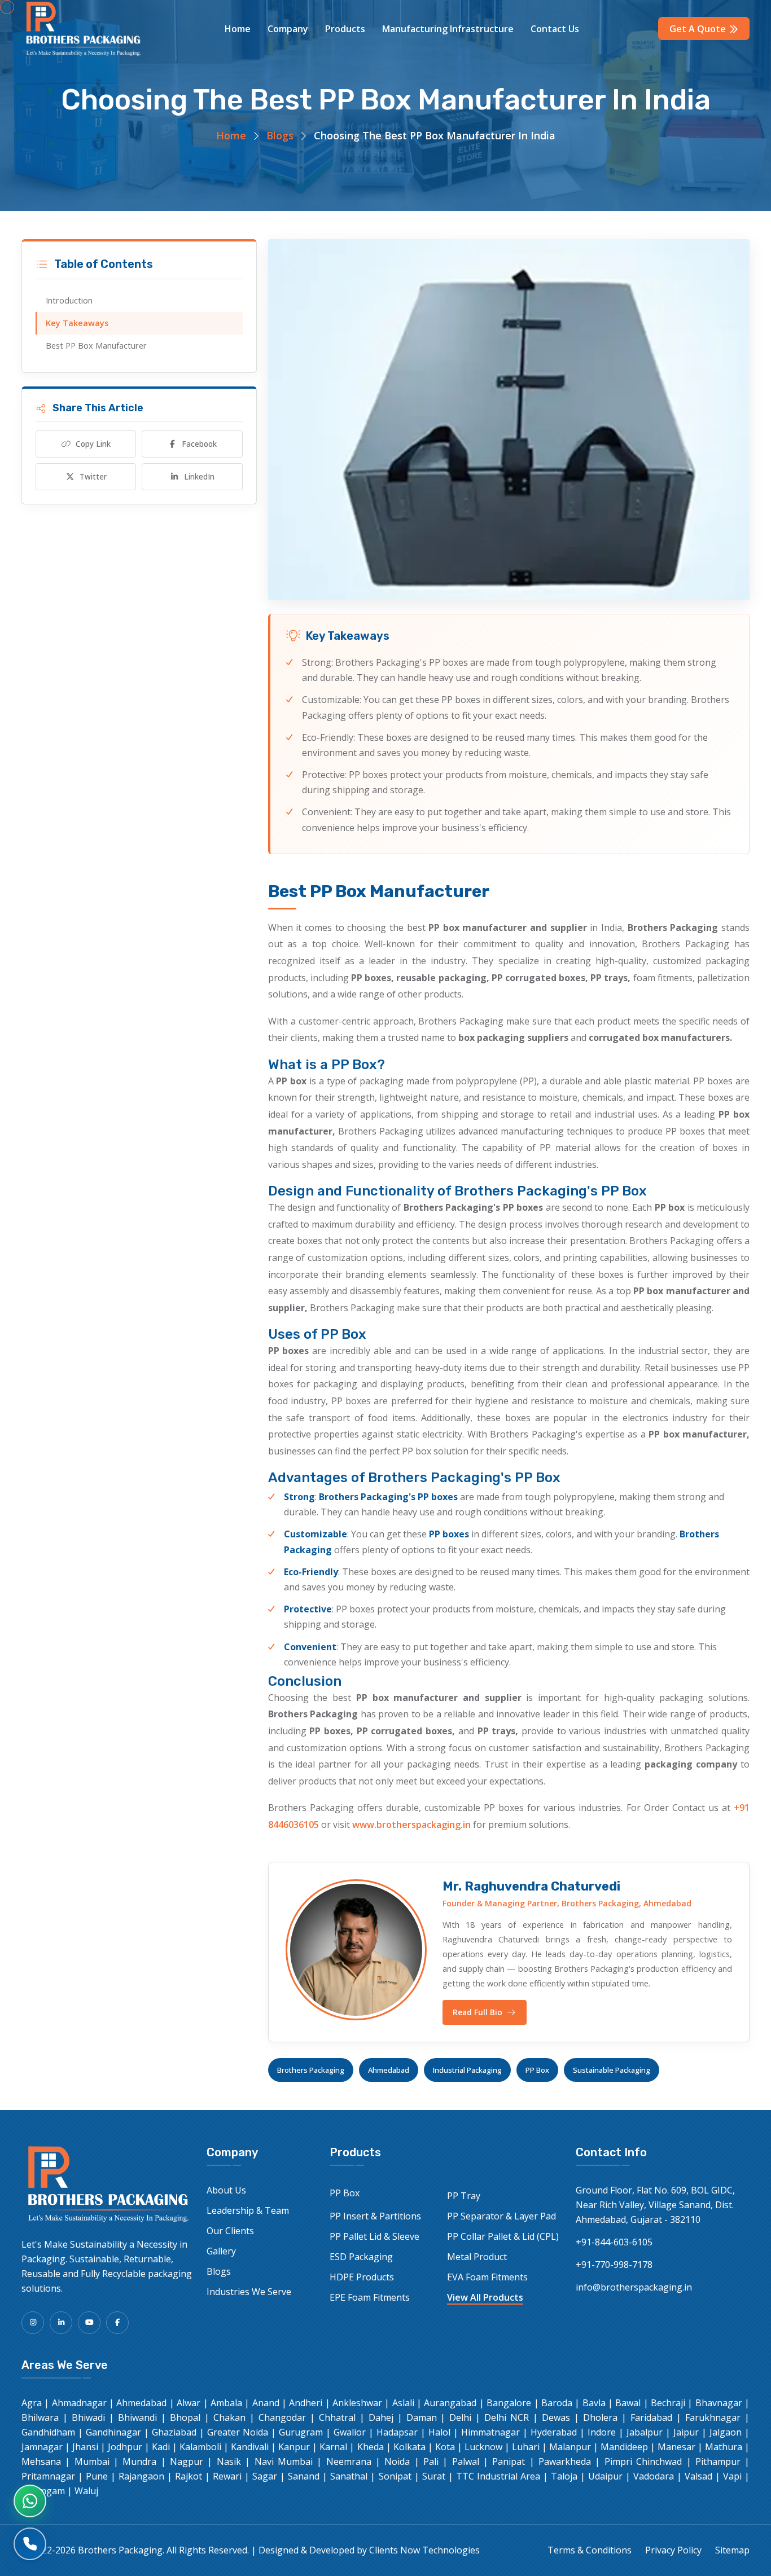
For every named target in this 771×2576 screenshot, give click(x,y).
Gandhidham (48, 2432)
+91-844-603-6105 (614, 2242)
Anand (266, 2403)
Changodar (282, 2417)
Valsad (698, 2476)
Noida (397, 2461)
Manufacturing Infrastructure (448, 29)
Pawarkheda (565, 2461)
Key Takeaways (77, 323)
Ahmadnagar (79, 2403)
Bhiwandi (137, 2417)
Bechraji (668, 2403)
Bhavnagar (719, 2403)
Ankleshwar (357, 2403)
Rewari (227, 2476)
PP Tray (464, 2196)
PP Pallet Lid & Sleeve (374, 2236)
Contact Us (555, 29)
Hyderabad (554, 2432)
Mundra (139, 2461)
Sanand (304, 2476)
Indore (602, 2432)
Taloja (564, 2476)
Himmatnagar (490, 2432)
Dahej (381, 2417)
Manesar (676, 2447)
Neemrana (349, 2461)
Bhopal (185, 2417)
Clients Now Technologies (424, 2550)
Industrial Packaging (467, 2070)
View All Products (485, 2297)
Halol (439, 2432)
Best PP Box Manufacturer (96, 346)
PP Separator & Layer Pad (501, 2216)
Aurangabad (450, 2403)
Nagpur (187, 2461)
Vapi (732, 2476)
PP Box (537, 2070)
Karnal (333, 2447)
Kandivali (250, 2447)
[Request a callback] (30, 2544)
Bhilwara (40, 2417)
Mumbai (92, 2461)
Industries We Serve (249, 2292)
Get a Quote (699, 29)
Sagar (265, 2476)
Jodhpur (125, 2447)
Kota (445, 2447)
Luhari (526, 2447)
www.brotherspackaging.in (411, 1825)
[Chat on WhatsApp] (30, 2501)
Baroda (557, 2403)
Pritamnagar (48, 2476)
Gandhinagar (113, 2432)
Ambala (226, 2403)
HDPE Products (362, 2277)
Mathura (724, 2447)
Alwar (189, 2403)
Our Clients (230, 2231)
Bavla (594, 2403)
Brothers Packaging (311, 2070)
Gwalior (350, 2432)
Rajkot (189, 2476)
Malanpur (570, 2447)
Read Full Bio (478, 2012)
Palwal (466, 2461)
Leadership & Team (248, 2210)
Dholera (600, 2417)
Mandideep (624, 2447)
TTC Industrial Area (498, 2476)
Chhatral (337, 2417)
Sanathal (349, 2476)
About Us (226, 2190)
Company (288, 29)
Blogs (280, 135)
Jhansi (85, 2447)
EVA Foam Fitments (487, 2277)
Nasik (229, 2461)
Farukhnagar (713, 2417)
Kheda (371, 2447)
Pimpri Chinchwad (643, 2461)
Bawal (628, 2403)
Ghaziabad (174, 2432)
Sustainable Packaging (612, 2070)
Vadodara (654, 2476)
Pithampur (718, 2461)
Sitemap (732, 2550)
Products (345, 29)
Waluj (86, 2491)
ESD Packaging (361, 2257)
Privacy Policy (673, 2550)
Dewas (556, 2417)
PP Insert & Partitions (375, 2216)
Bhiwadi (88, 2417)
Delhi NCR (507, 2417)
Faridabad (651, 2417)
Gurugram (301, 2432)
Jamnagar (42, 2447)
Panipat (509, 2461)
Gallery (221, 2251)
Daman (422, 2417)
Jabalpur (645, 2432)
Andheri (306, 2403)
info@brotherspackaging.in (634, 2287)
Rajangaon (141, 2476)
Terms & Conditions (590, 2550)
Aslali (403, 2403)
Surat (434, 2476)
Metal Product (477, 2257)
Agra (32, 2403)
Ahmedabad (389, 2070)
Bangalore (509, 2403)
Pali (431, 2461)
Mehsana (41, 2461)
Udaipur (605, 2476)
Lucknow (483, 2447)
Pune (97, 2476)
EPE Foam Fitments (370, 2297)
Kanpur (294, 2447)
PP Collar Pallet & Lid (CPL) (503, 2236)
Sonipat (395, 2476)
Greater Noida (238, 2432)
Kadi (161, 2447)
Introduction (69, 300)
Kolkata (409, 2447)
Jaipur (686, 2432)
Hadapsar (397, 2432)
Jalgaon (726, 2432)
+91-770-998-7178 (614, 2265)
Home (238, 29)
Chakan (229, 2417)
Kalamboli (200, 2447)
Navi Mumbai (284, 2461)
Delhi (460, 2417)
